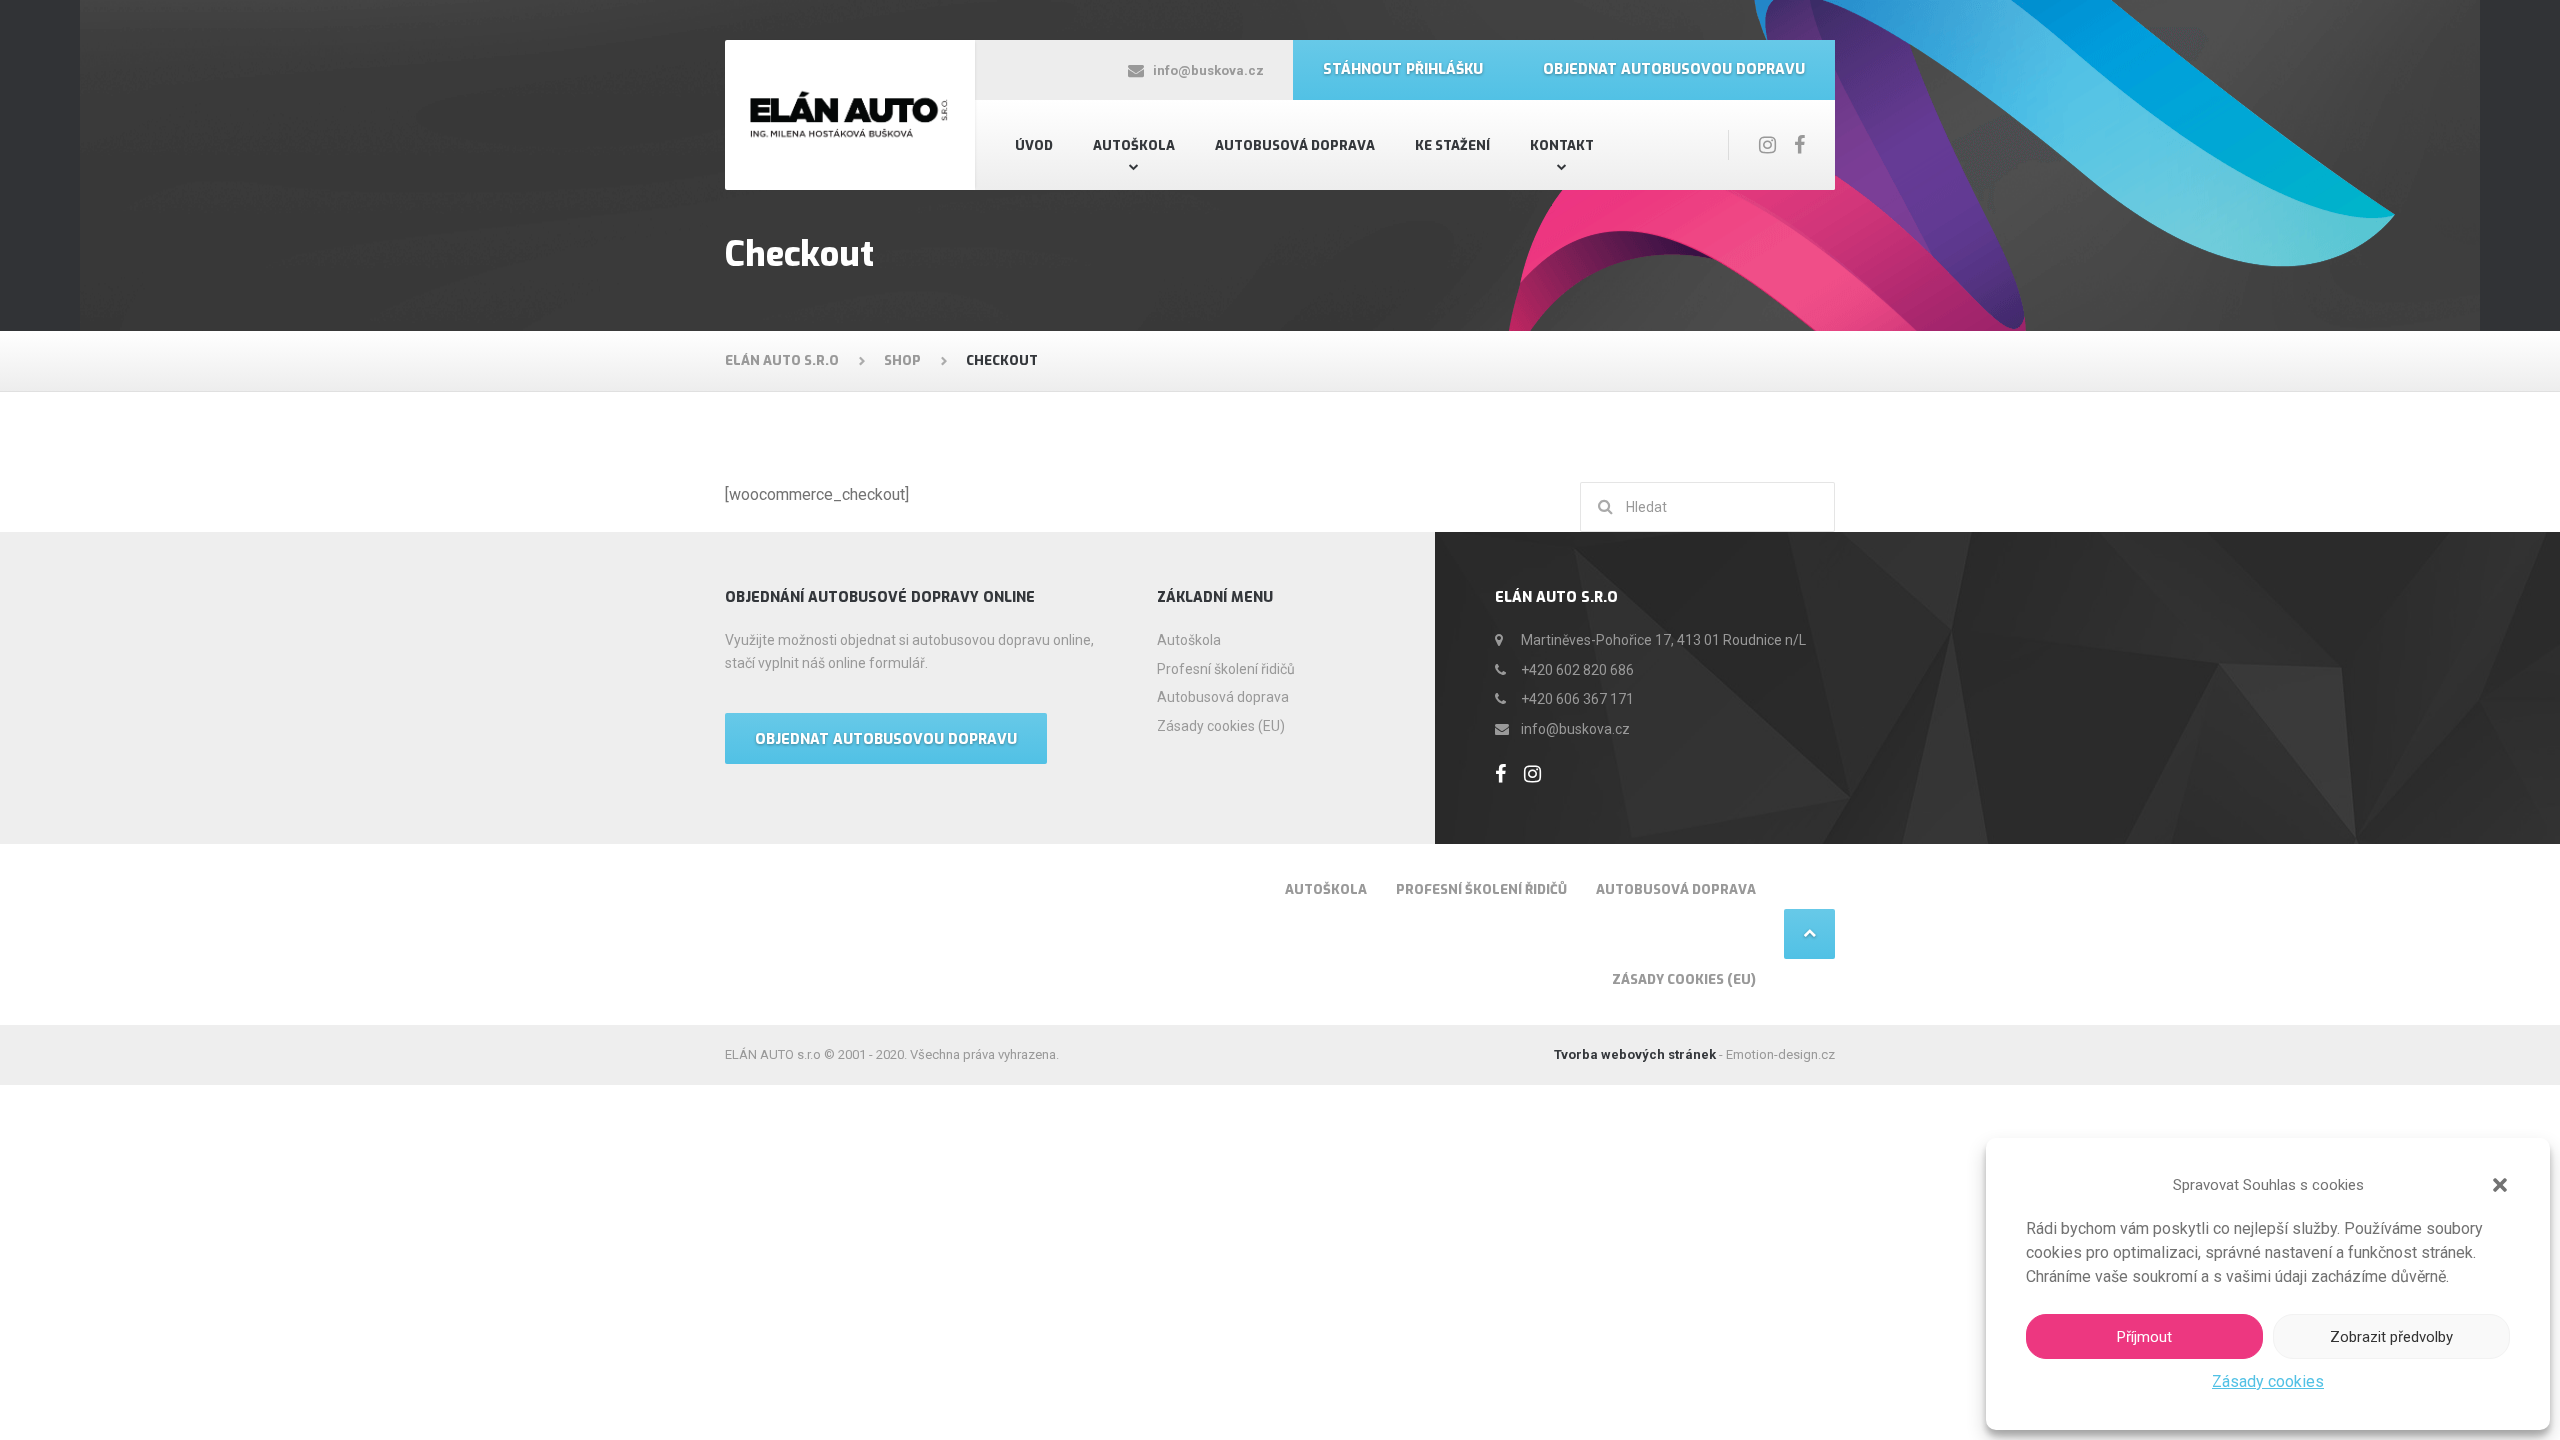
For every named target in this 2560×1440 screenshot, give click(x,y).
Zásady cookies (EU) (1221, 726)
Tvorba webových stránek (1635, 1054)
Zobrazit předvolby (2391, 1337)
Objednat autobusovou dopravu (1674, 69)
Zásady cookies (2268, 1381)
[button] (2500, 1185)
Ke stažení (1452, 145)
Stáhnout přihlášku (1403, 69)
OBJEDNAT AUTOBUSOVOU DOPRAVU (886, 739)
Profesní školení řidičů (1226, 669)
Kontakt (1562, 145)
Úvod (1034, 145)
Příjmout (2144, 1337)
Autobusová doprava (1295, 145)
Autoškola (1134, 145)
